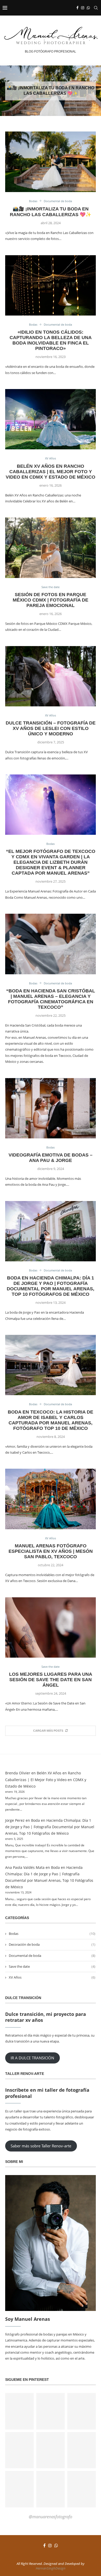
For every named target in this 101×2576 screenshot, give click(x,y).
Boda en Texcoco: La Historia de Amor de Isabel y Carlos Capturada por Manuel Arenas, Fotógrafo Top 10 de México (51, 1420)
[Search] (96, 8)
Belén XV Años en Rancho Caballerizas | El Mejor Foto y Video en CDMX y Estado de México (51, 472)
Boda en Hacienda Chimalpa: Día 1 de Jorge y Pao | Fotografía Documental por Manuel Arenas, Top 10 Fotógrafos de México (51, 1286)
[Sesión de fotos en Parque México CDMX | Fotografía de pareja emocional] (51, 548)
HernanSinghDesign (51, 2568)
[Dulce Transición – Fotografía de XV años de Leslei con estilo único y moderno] (51, 676)
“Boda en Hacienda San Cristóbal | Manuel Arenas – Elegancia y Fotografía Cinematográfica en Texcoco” (51, 999)
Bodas (52, 1934)
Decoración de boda (52, 1944)
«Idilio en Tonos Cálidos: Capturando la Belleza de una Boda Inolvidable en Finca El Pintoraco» (51, 340)
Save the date (52, 1966)
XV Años (52, 1977)
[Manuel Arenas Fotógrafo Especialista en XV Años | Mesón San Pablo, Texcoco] (51, 1499)
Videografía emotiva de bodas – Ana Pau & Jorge (51, 1158)
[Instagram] (83, 8)
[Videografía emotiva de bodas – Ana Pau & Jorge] (51, 1108)
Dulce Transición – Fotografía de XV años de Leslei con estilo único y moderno (51, 728)
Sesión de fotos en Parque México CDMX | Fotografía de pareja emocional (51, 600)
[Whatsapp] (88, 8)
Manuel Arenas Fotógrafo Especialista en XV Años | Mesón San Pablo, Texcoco (51, 1551)
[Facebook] (77, 8)
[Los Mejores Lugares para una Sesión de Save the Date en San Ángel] (51, 1627)
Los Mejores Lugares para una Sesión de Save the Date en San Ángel (51, 1680)
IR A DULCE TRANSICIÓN (32, 2058)
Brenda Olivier (18, 1773)
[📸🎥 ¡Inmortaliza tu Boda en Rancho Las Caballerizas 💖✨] (51, 162)
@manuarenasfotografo (51, 2517)
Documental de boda (52, 1956)
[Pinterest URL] (19, 2411)
